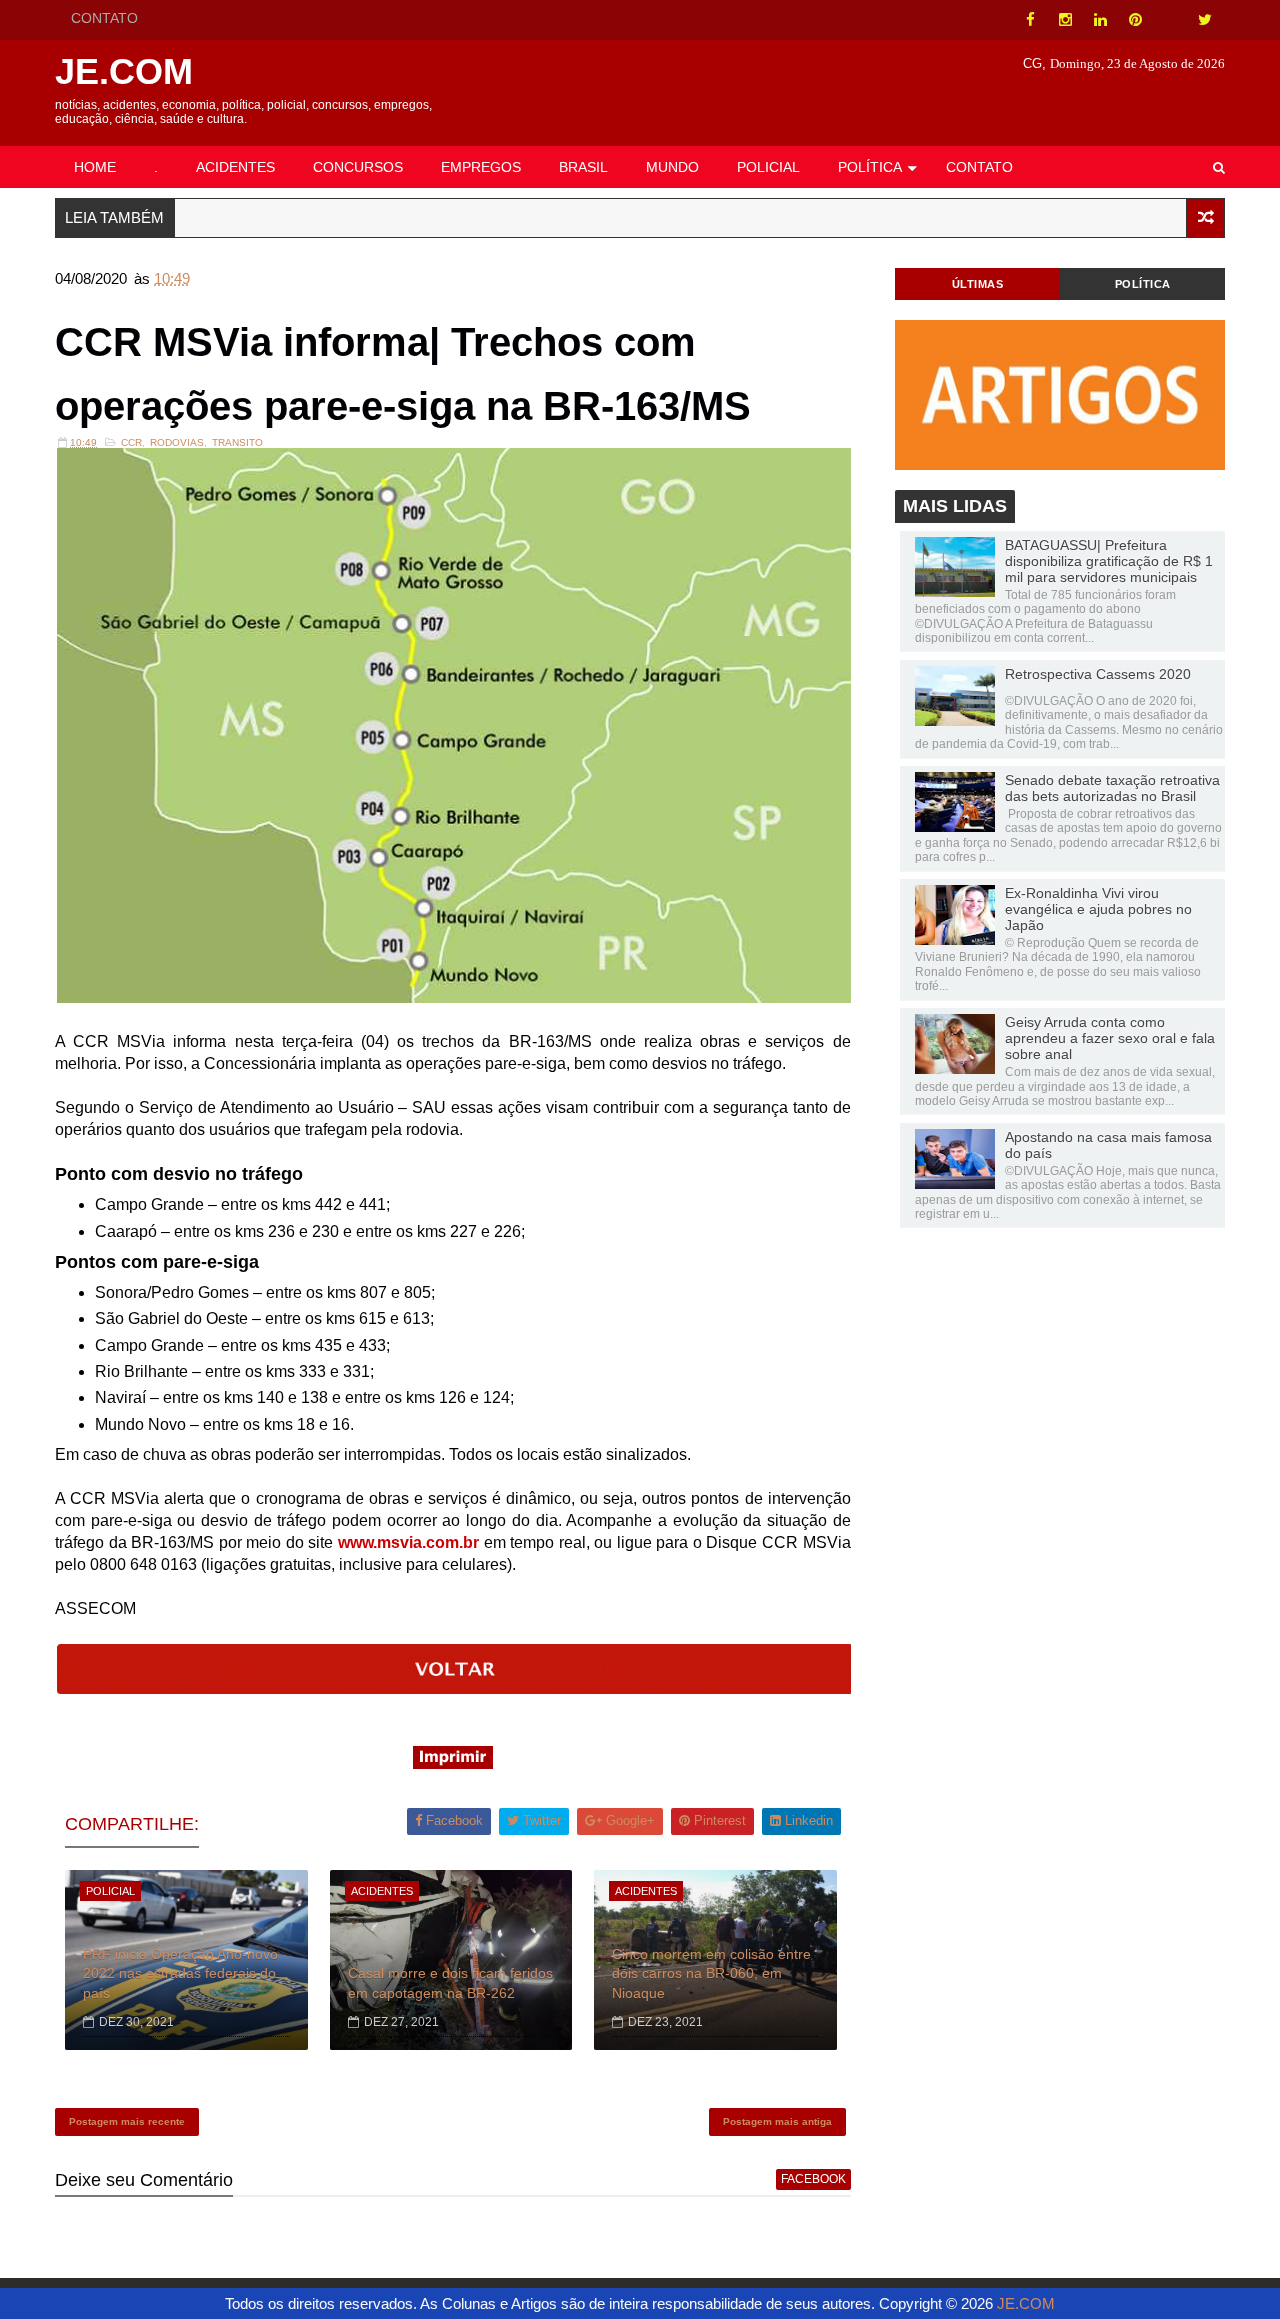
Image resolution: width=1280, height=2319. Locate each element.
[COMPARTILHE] (455, 1688)
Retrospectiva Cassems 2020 (1098, 674)
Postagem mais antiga (777, 2121)
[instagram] (1065, 20)
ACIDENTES (235, 167)
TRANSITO (237, 442)
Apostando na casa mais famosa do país (1108, 1145)
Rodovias (177, 442)
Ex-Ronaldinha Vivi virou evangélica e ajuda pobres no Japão (1098, 909)
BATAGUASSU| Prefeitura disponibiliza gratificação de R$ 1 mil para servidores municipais (1109, 561)
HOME (95, 167)
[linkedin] (1100, 20)
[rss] (1170, 20)
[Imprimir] (453, 1763)
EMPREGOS (481, 167)
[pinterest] (1135, 20)
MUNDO (672, 167)
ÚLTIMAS (978, 284)
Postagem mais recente (127, 2121)
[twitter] (1205, 20)
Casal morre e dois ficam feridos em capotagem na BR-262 (450, 1983)
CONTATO (104, 18)
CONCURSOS (358, 167)
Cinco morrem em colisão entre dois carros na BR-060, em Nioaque (711, 1973)
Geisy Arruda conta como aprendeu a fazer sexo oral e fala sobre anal (1110, 1038)
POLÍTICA (870, 167)
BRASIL (583, 167)
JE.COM (124, 71)
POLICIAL (768, 167)
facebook (813, 2179)
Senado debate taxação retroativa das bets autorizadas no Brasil (1112, 788)
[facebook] (1030, 20)
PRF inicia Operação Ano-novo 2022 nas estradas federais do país (180, 1973)
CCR (131, 442)
